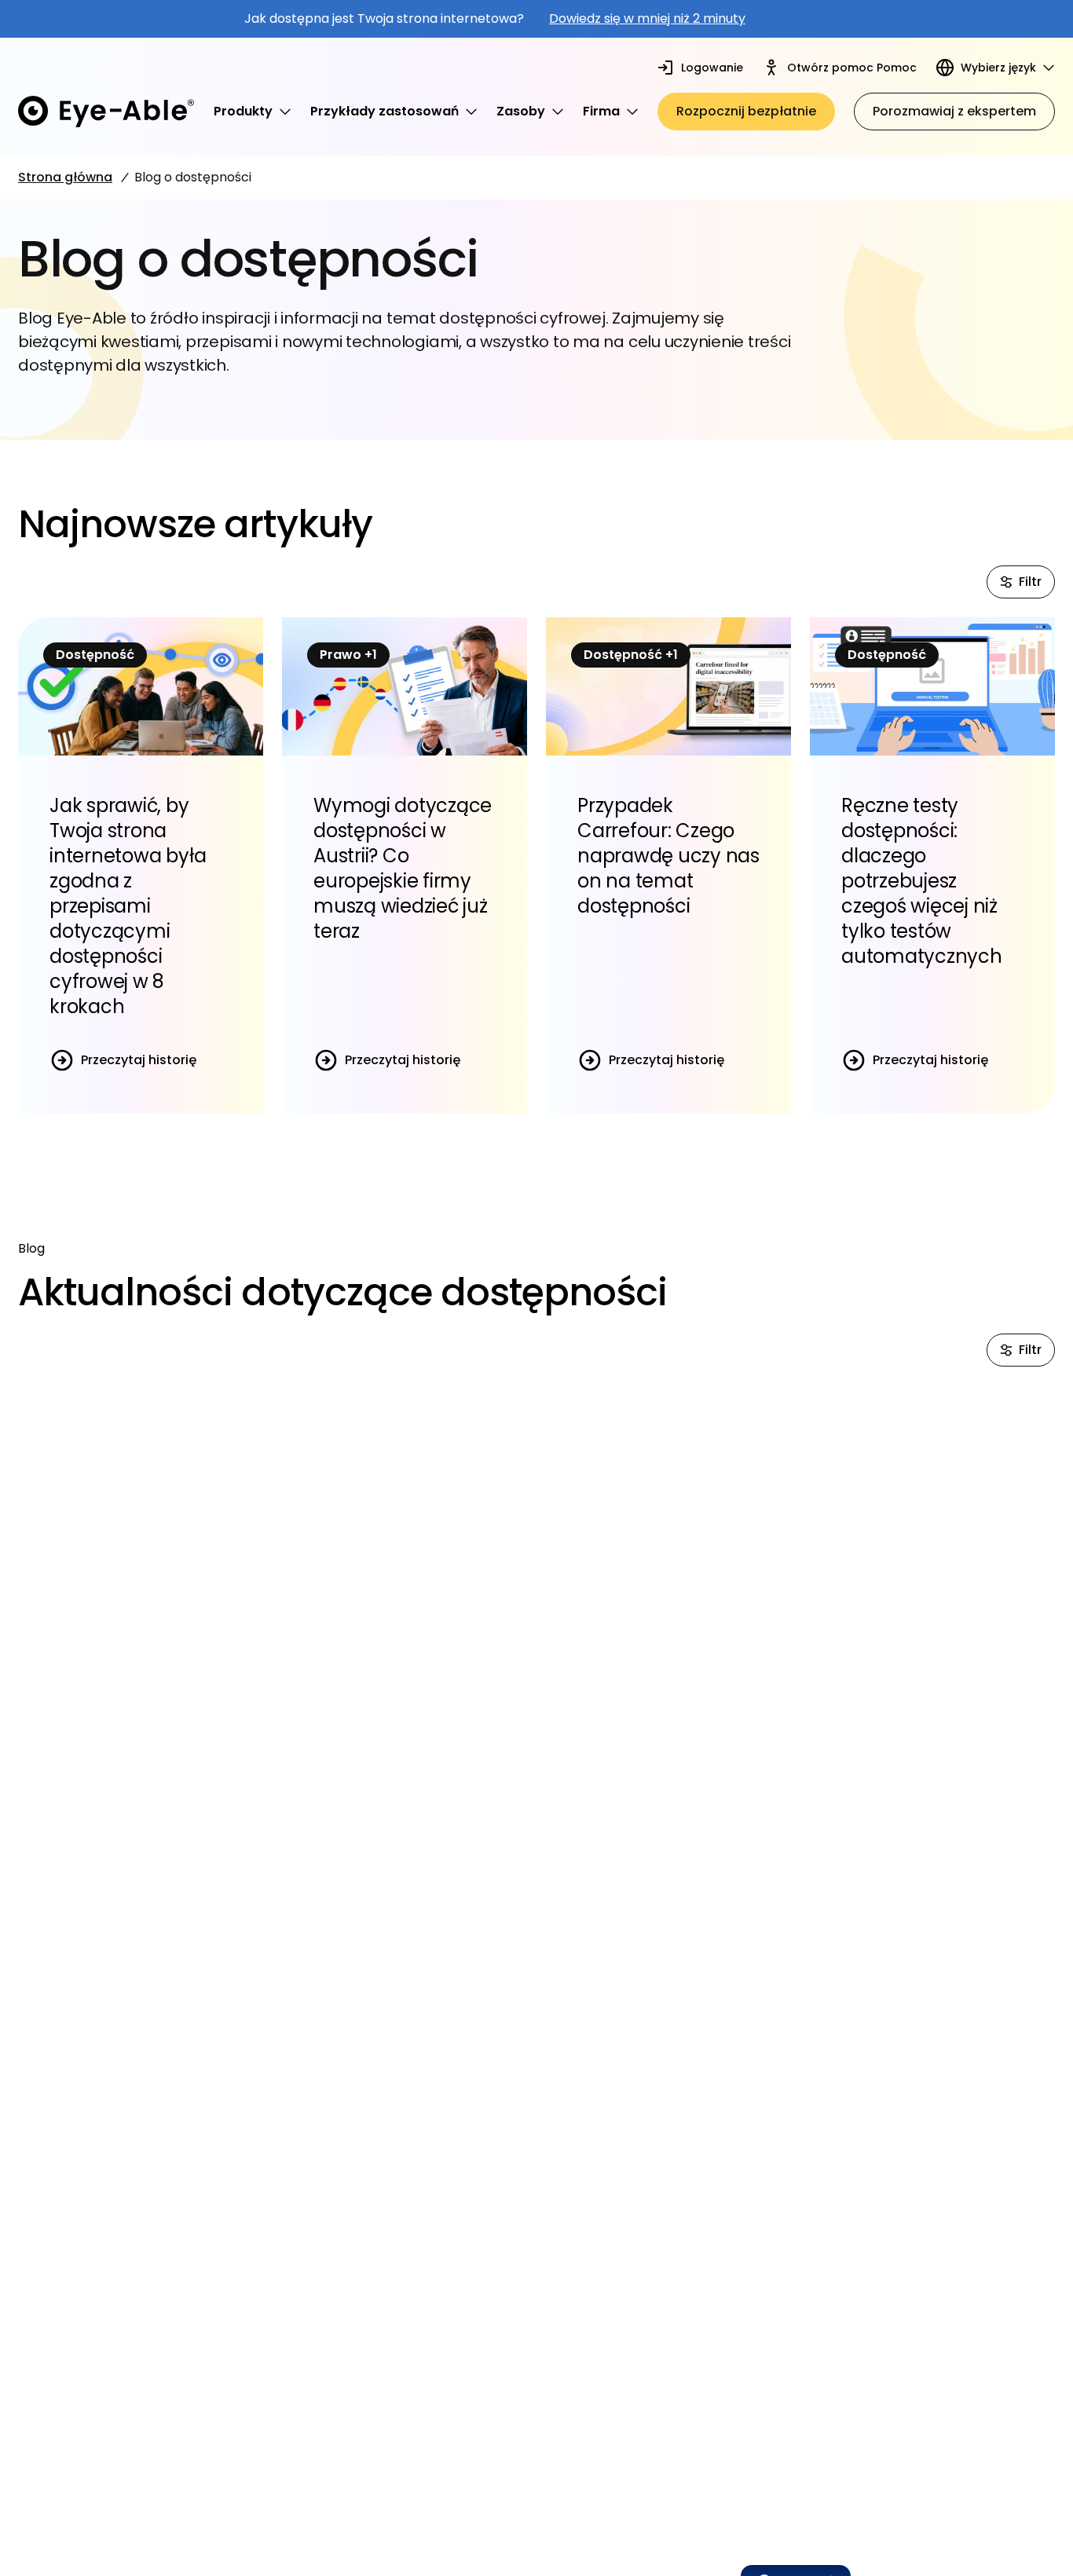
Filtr (1030, 582)
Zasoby (521, 111)
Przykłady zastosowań (385, 111)
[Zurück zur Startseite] (106, 112)
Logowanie (712, 68)
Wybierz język (998, 68)
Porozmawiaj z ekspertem (954, 111)
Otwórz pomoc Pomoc (852, 68)
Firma (601, 111)
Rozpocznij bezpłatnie (746, 111)
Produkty (243, 111)
